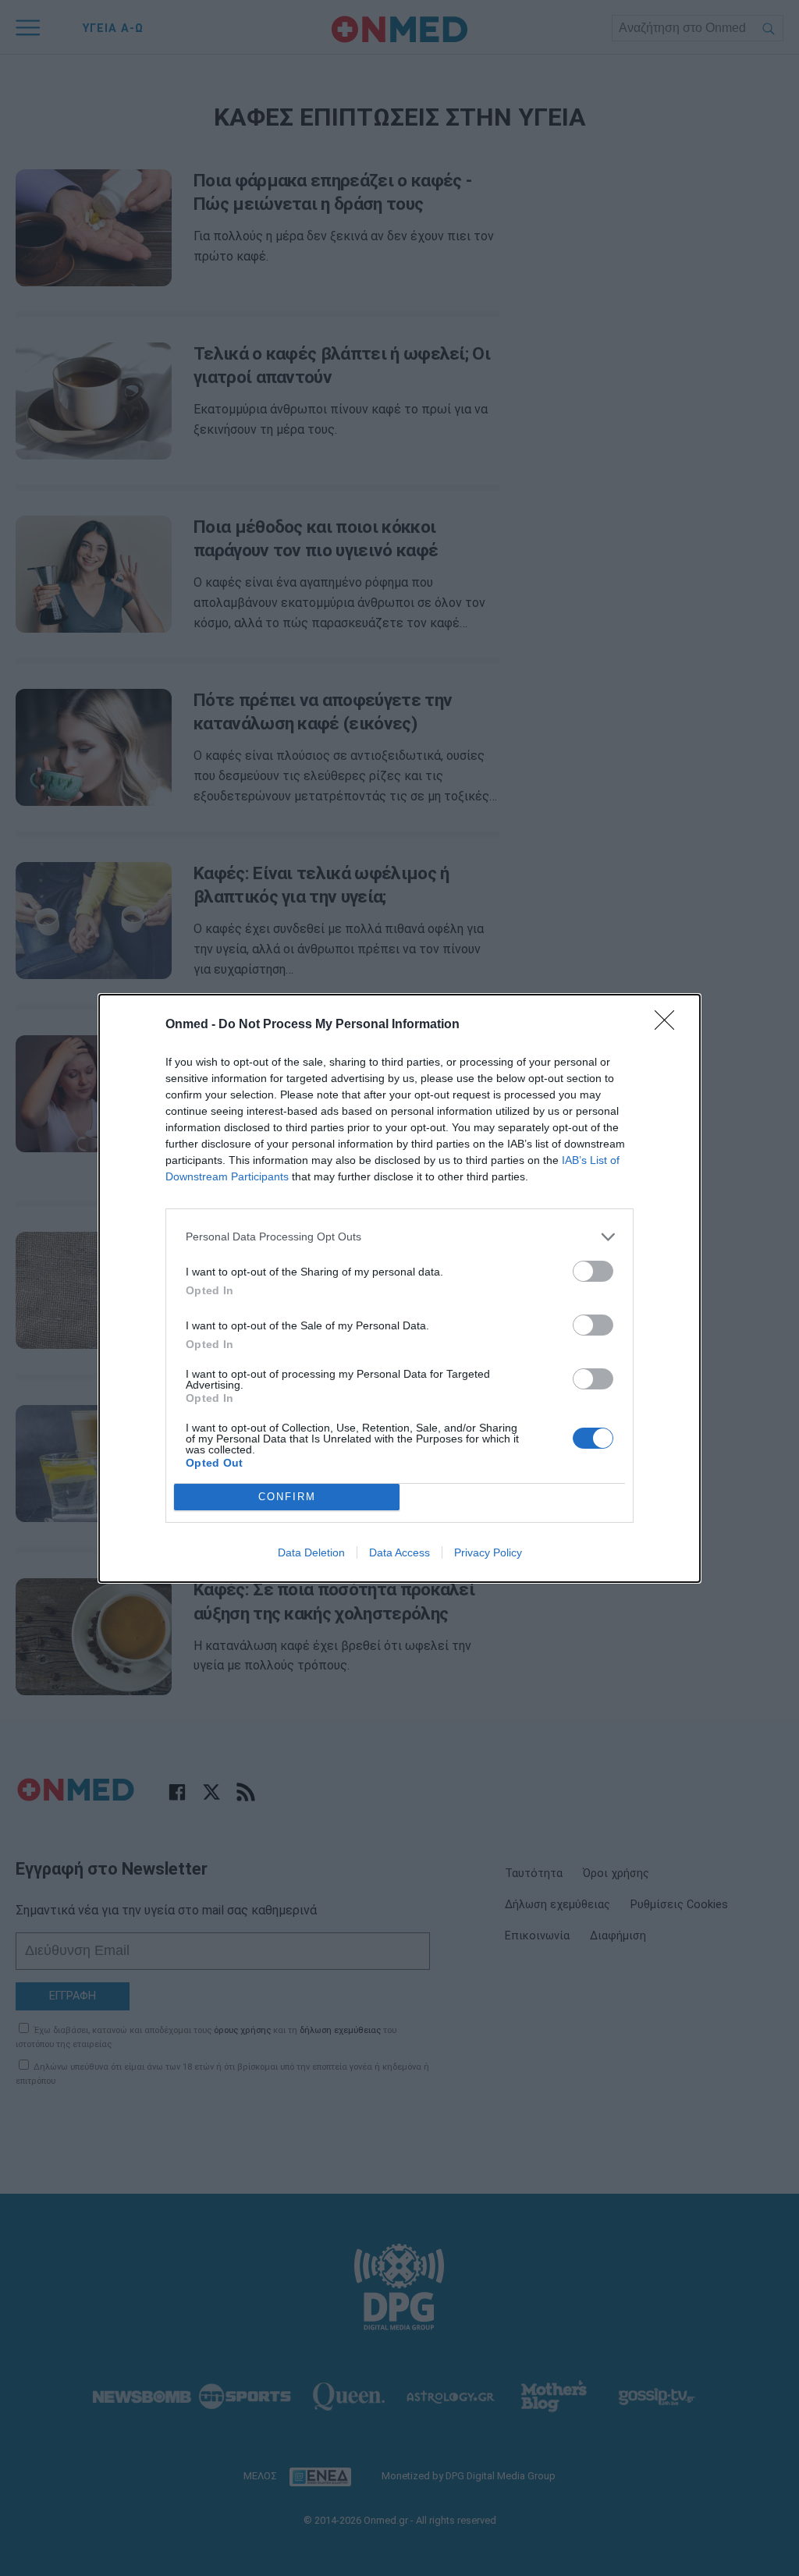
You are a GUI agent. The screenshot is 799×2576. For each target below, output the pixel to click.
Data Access (399, 1552)
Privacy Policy (488, 1552)
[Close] (669, 1025)
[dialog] (399, 1288)
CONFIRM (287, 1497)
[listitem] (399, 1237)
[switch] (593, 1271)
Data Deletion (311, 1552)
